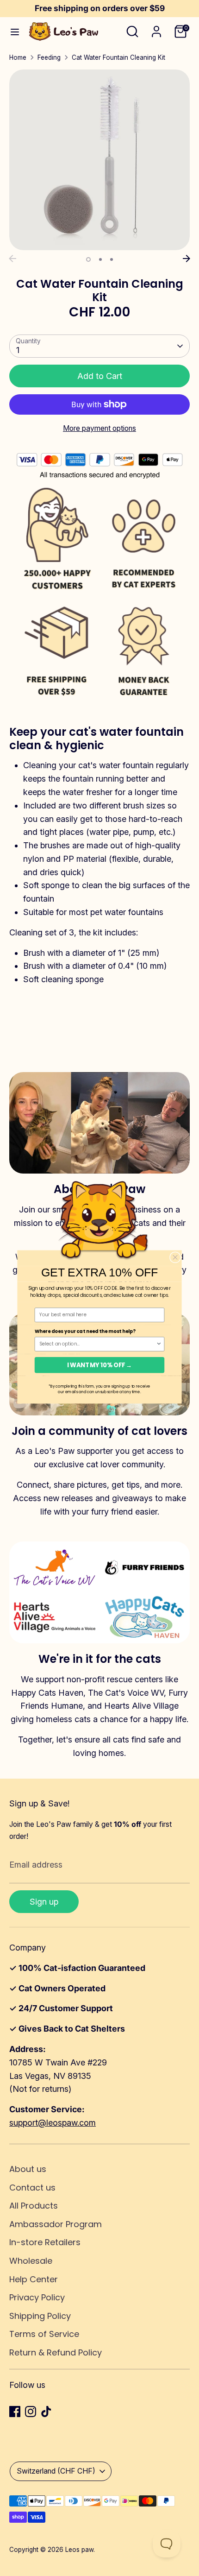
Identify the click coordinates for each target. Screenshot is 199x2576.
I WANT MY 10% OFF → (99, 1365)
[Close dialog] (175, 1257)
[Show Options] (159, 1344)
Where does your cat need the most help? (85, 1331)
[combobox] (98, 1344)
